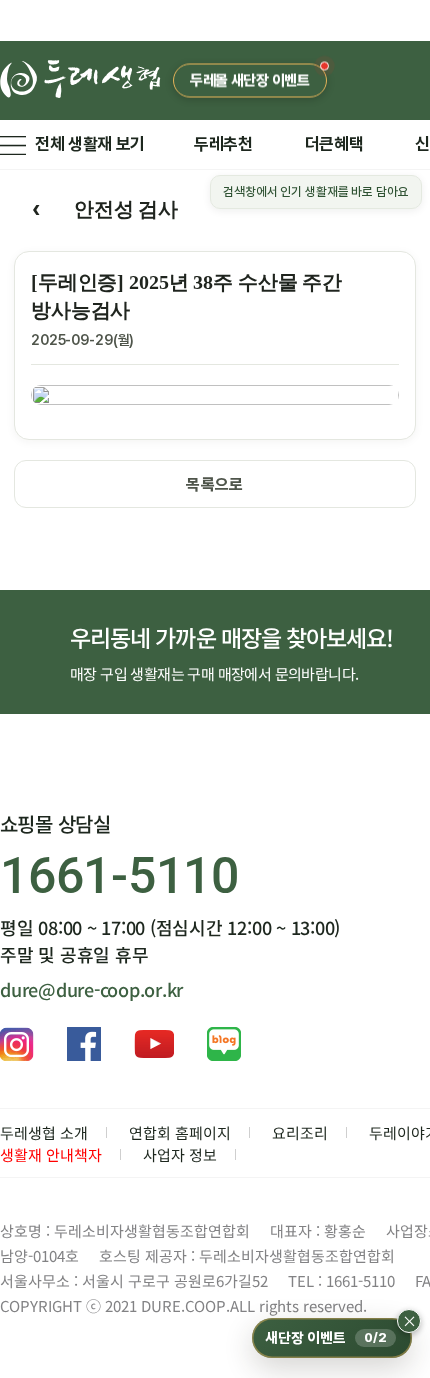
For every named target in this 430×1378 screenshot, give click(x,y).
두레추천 (223, 144)
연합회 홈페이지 (180, 1132)
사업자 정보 (180, 1154)
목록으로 (214, 484)
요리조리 (300, 1132)
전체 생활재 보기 (90, 144)
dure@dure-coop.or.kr (91, 989)
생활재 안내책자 (51, 1154)
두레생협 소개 (44, 1132)
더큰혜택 (334, 144)
